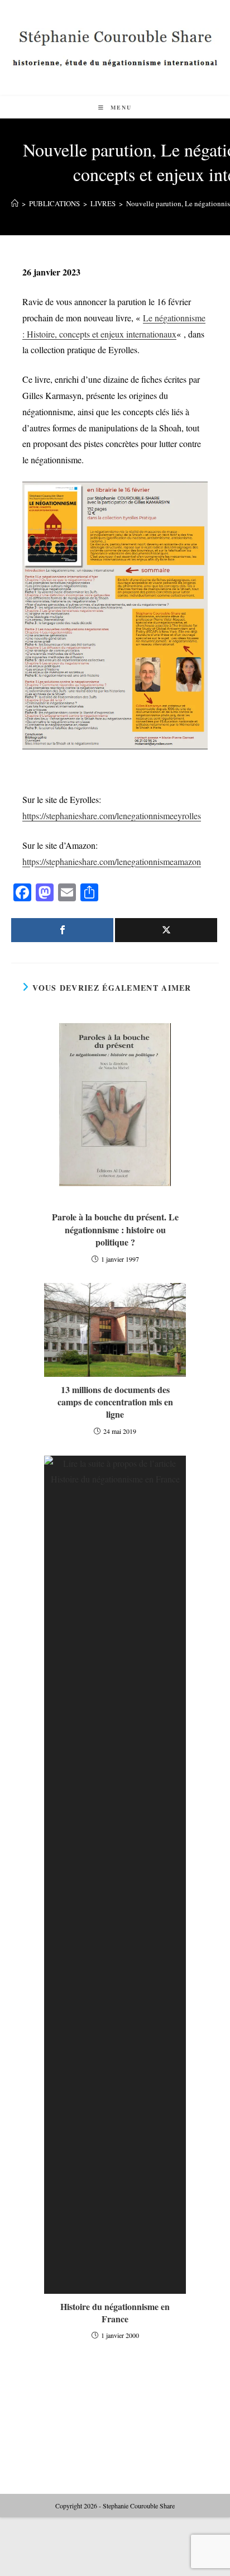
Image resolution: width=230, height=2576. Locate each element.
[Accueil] (15, 203)
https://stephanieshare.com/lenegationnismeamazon (112, 861)
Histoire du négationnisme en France (115, 2313)
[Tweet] (166, 930)
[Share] (62, 930)
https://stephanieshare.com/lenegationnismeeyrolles (112, 816)
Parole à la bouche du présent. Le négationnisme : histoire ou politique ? (115, 1230)
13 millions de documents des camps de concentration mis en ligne (115, 1402)
